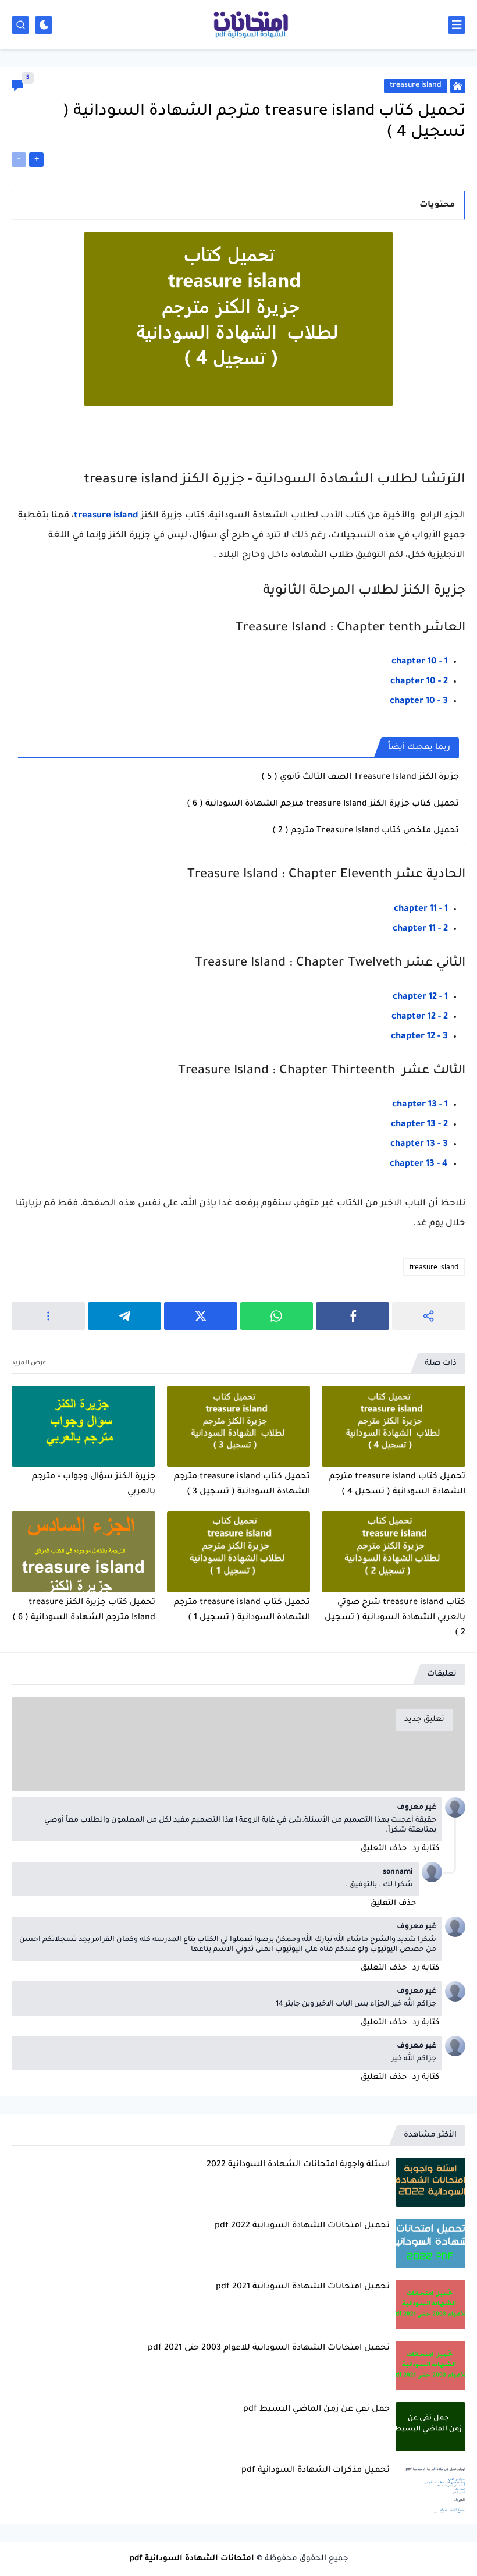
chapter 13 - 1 (420, 1105)
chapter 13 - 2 (419, 1125)
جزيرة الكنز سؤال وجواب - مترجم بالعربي (94, 1485)
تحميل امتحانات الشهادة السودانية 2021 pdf (303, 2287)
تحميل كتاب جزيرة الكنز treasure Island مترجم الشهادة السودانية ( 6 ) (323, 804)
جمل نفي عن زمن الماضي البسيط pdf (316, 2410)
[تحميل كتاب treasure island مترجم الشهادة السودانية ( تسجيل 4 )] (394, 1426)
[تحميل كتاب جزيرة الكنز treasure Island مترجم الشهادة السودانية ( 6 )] (83, 1552)
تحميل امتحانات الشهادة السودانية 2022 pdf (302, 2226)
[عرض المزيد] (29, 1363)
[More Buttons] (48, 1316)
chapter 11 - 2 (420, 929)
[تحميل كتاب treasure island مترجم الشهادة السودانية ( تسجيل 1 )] (239, 1552)
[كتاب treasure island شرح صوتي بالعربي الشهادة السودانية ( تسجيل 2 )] (394, 1552)
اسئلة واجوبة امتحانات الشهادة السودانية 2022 (298, 2165)
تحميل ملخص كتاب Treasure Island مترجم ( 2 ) (366, 831)
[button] (353, 1316)
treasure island (106, 516)
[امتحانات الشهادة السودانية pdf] (250, 25)
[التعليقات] (17, 86)
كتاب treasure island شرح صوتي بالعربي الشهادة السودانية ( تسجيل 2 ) (395, 1618)
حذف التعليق (384, 1849)
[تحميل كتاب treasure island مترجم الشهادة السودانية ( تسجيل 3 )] (239, 1426)
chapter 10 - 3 (419, 702)
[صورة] (430, 2182)
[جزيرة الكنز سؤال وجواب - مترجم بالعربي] (83, 1426)
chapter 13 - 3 (419, 1145)
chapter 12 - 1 (420, 997)
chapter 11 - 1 (421, 909)
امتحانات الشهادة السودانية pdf (192, 2559)
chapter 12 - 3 (419, 1037)
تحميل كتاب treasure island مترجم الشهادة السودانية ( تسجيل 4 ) (397, 1485)
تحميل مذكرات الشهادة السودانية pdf (316, 2471)
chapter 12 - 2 (420, 1017)
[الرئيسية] (458, 86)
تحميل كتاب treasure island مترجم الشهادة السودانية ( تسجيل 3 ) (242, 1485)
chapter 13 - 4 (419, 1164)
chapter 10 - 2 (419, 682)
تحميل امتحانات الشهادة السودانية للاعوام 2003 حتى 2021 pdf (269, 2348)
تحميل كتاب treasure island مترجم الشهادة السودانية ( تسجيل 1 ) (242, 1610)
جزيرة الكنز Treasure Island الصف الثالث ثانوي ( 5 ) (360, 778)
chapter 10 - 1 (420, 662)
